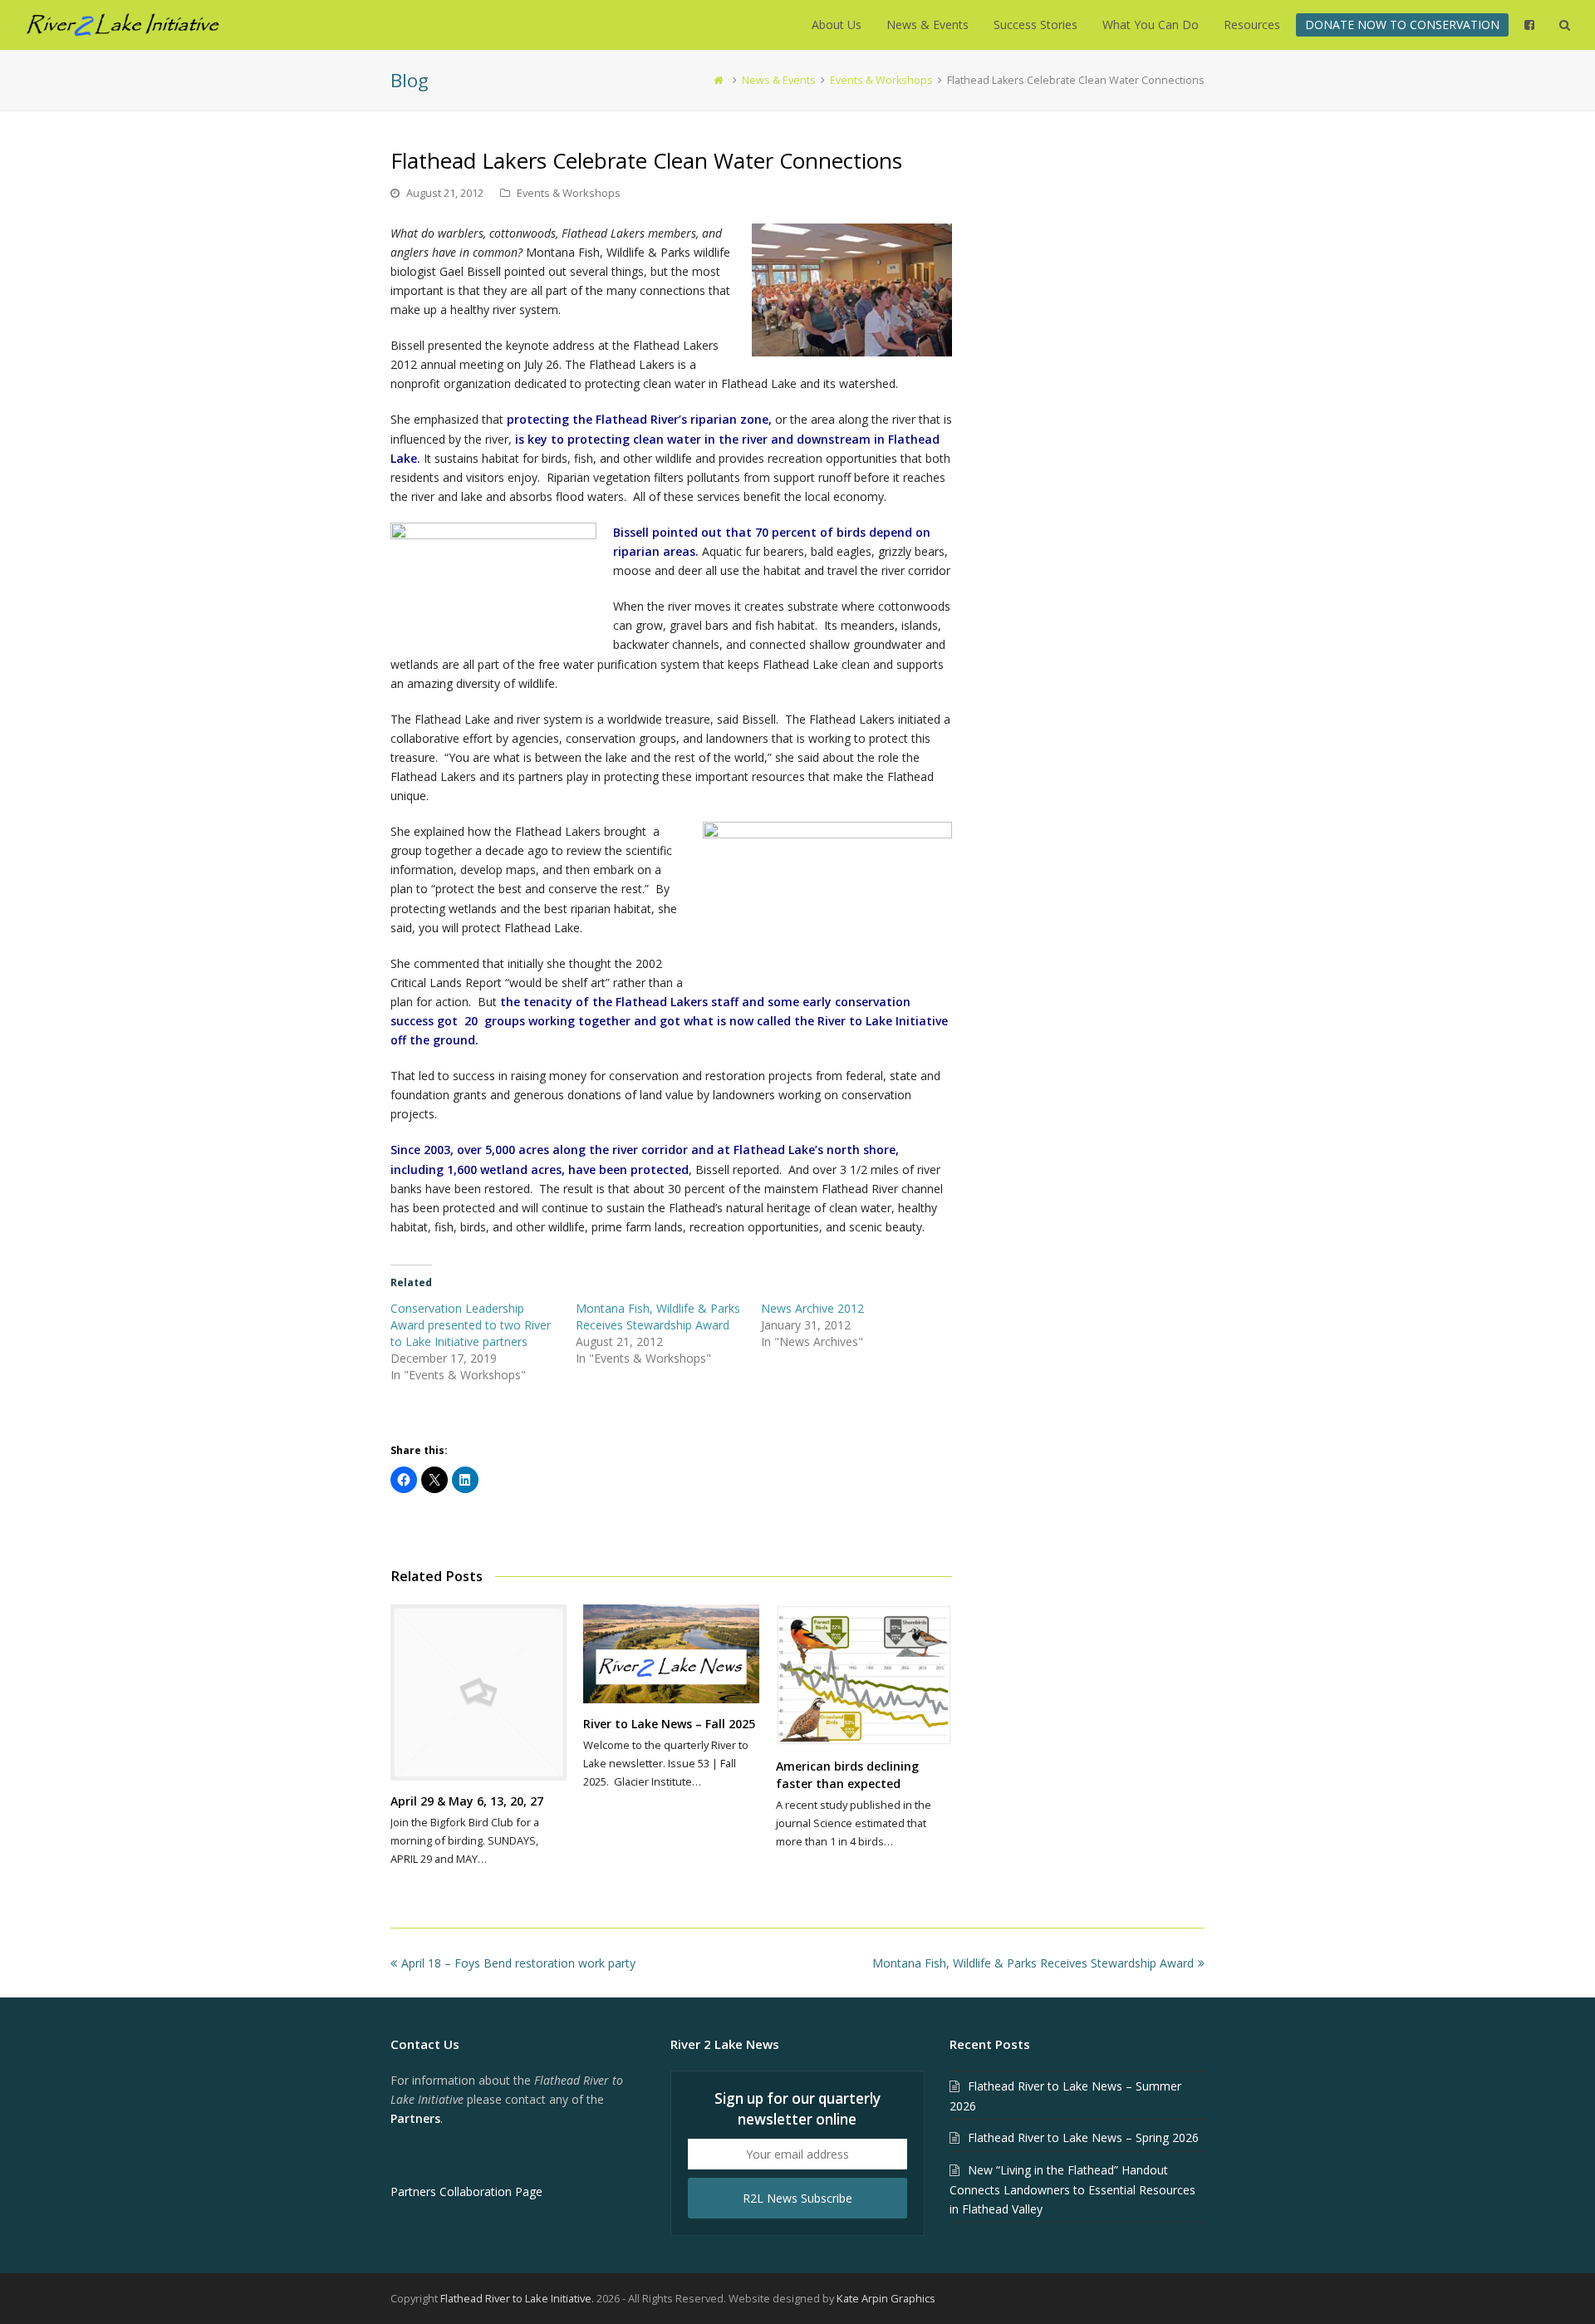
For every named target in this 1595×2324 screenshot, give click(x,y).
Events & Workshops (569, 193)
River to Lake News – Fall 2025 (669, 1724)
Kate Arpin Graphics (886, 2298)
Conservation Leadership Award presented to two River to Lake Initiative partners (471, 1325)
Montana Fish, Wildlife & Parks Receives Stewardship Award (658, 1317)
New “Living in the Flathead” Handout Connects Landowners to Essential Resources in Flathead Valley (1072, 2189)
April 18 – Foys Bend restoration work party (518, 1963)
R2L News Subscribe (797, 2198)
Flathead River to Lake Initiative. (517, 2298)
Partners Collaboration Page (466, 2191)
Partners (415, 2118)
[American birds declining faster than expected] (864, 1675)
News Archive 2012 (812, 1308)
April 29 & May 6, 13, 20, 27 (467, 1801)
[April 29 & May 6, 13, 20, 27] (478, 1693)
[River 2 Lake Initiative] (123, 24)
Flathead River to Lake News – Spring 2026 (1083, 2137)
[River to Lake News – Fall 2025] (671, 1654)
